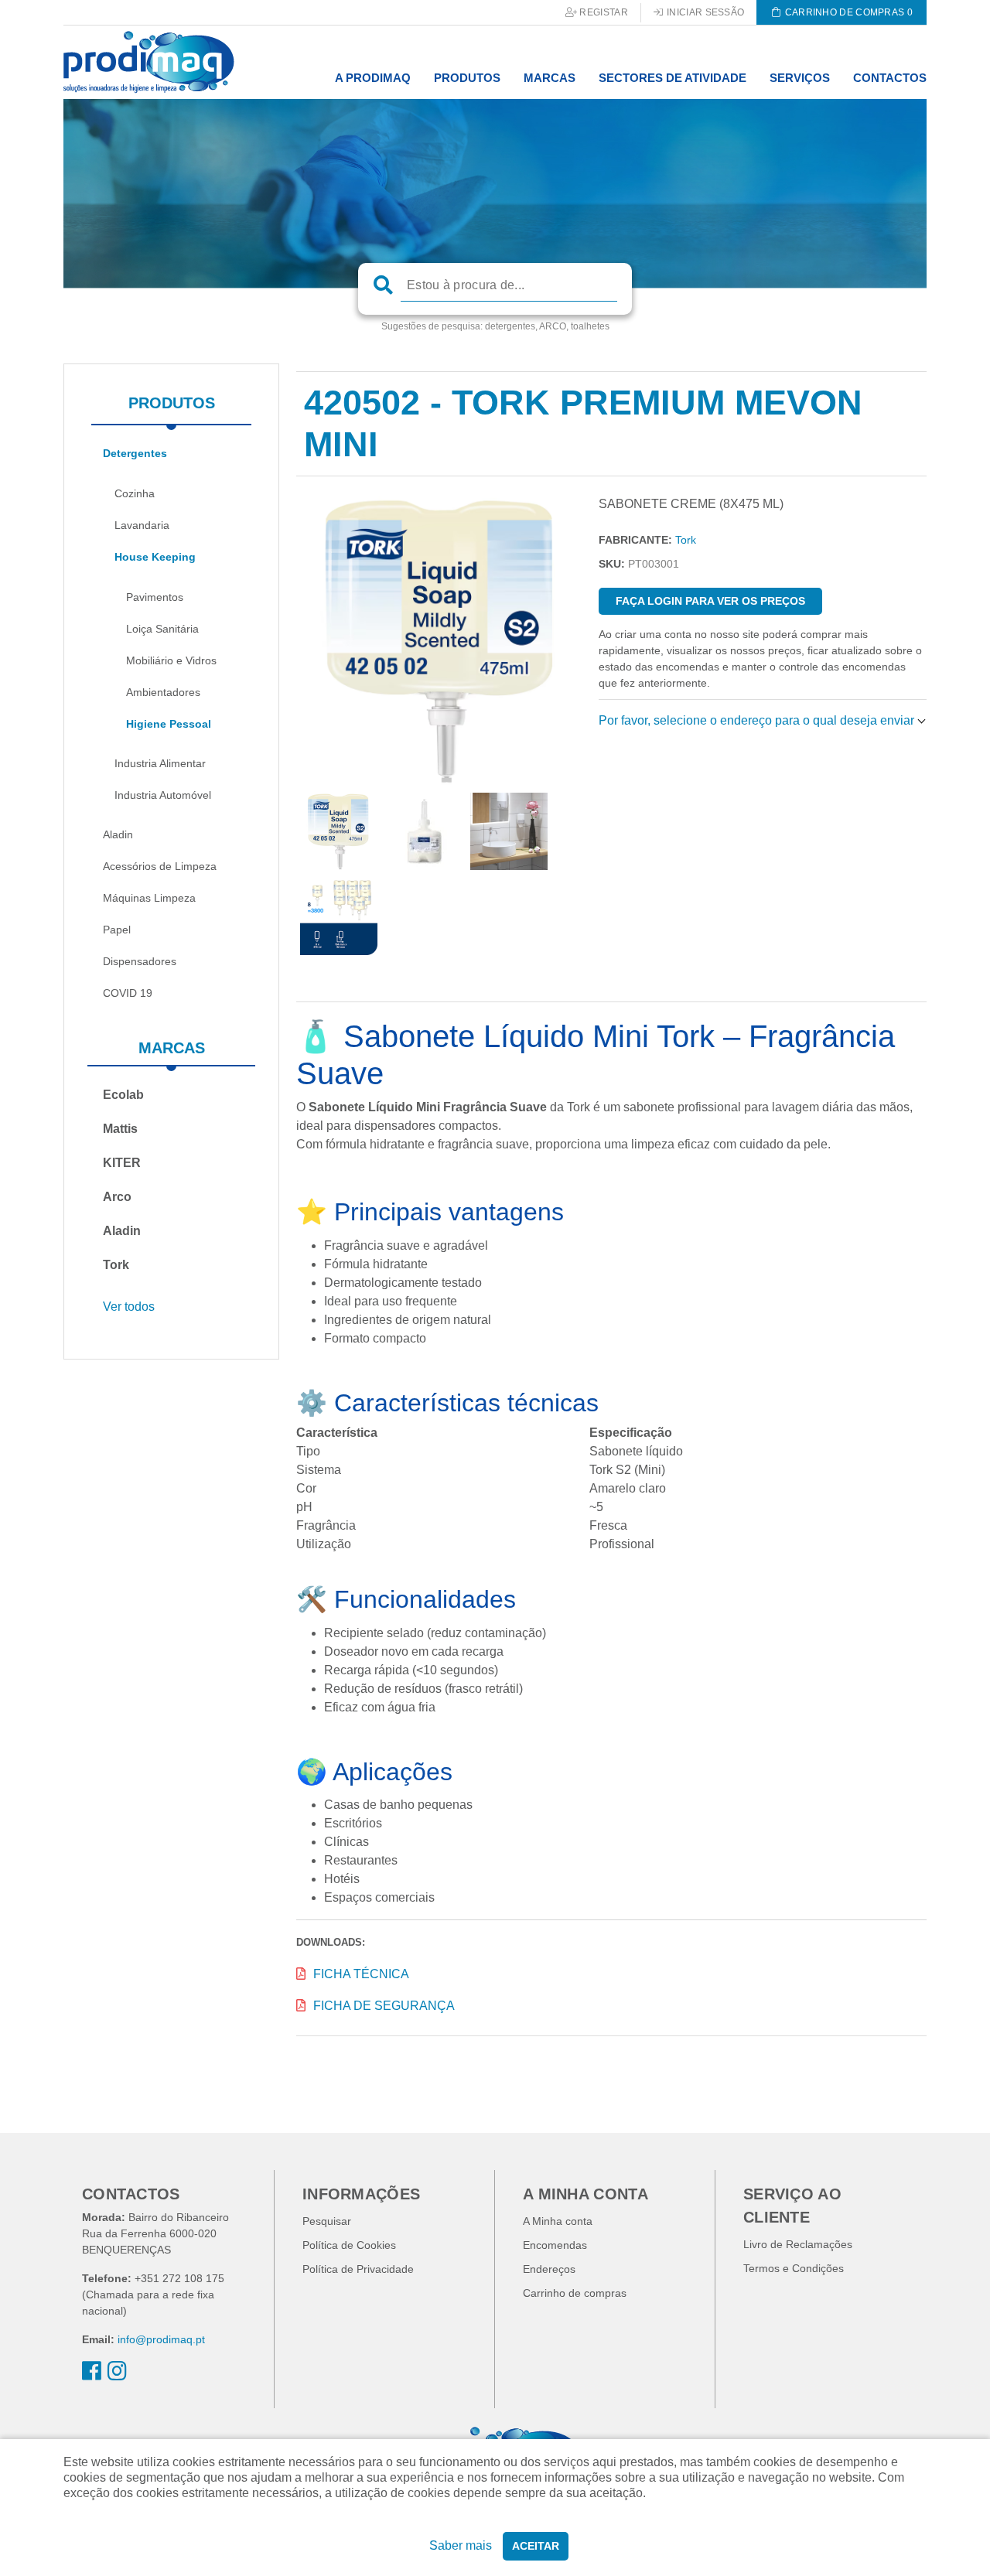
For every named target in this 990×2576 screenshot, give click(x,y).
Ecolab (123, 1095)
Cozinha (135, 493)
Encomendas (555, 2245)
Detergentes (135, 453)
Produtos (172, 403)
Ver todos (129, 1307)
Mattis (120, 1129)
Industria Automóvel (163, 795)
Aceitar (536, 2546)
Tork (116, 1265)
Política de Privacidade (358, 2269)
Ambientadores (163, 692)
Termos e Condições (794, 2268)
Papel (117, 930)
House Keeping (155, 557)
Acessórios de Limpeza (160, 866)
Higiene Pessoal (169, 724)
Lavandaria (142, 525)
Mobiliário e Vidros (171, 660)
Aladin (118, 834)
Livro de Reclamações (798, 2244)
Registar (603, 12)
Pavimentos (155, 597)
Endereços (549, 2269)
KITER (122, 1163)
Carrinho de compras (575, 2293)
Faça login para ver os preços (710, 601)
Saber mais (461, 2545)
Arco (117, 1197)
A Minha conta (558, 2221)
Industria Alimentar (160, 763)
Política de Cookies (349, 2245)
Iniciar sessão (705, 12)
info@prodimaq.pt (161, 2339)
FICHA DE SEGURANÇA (384, 2006)
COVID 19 (128, 993)
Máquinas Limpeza (149, 898)
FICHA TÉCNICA (361, 1974)
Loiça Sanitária (162, 629)
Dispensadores (140, 961)
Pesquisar (327, 2221)
